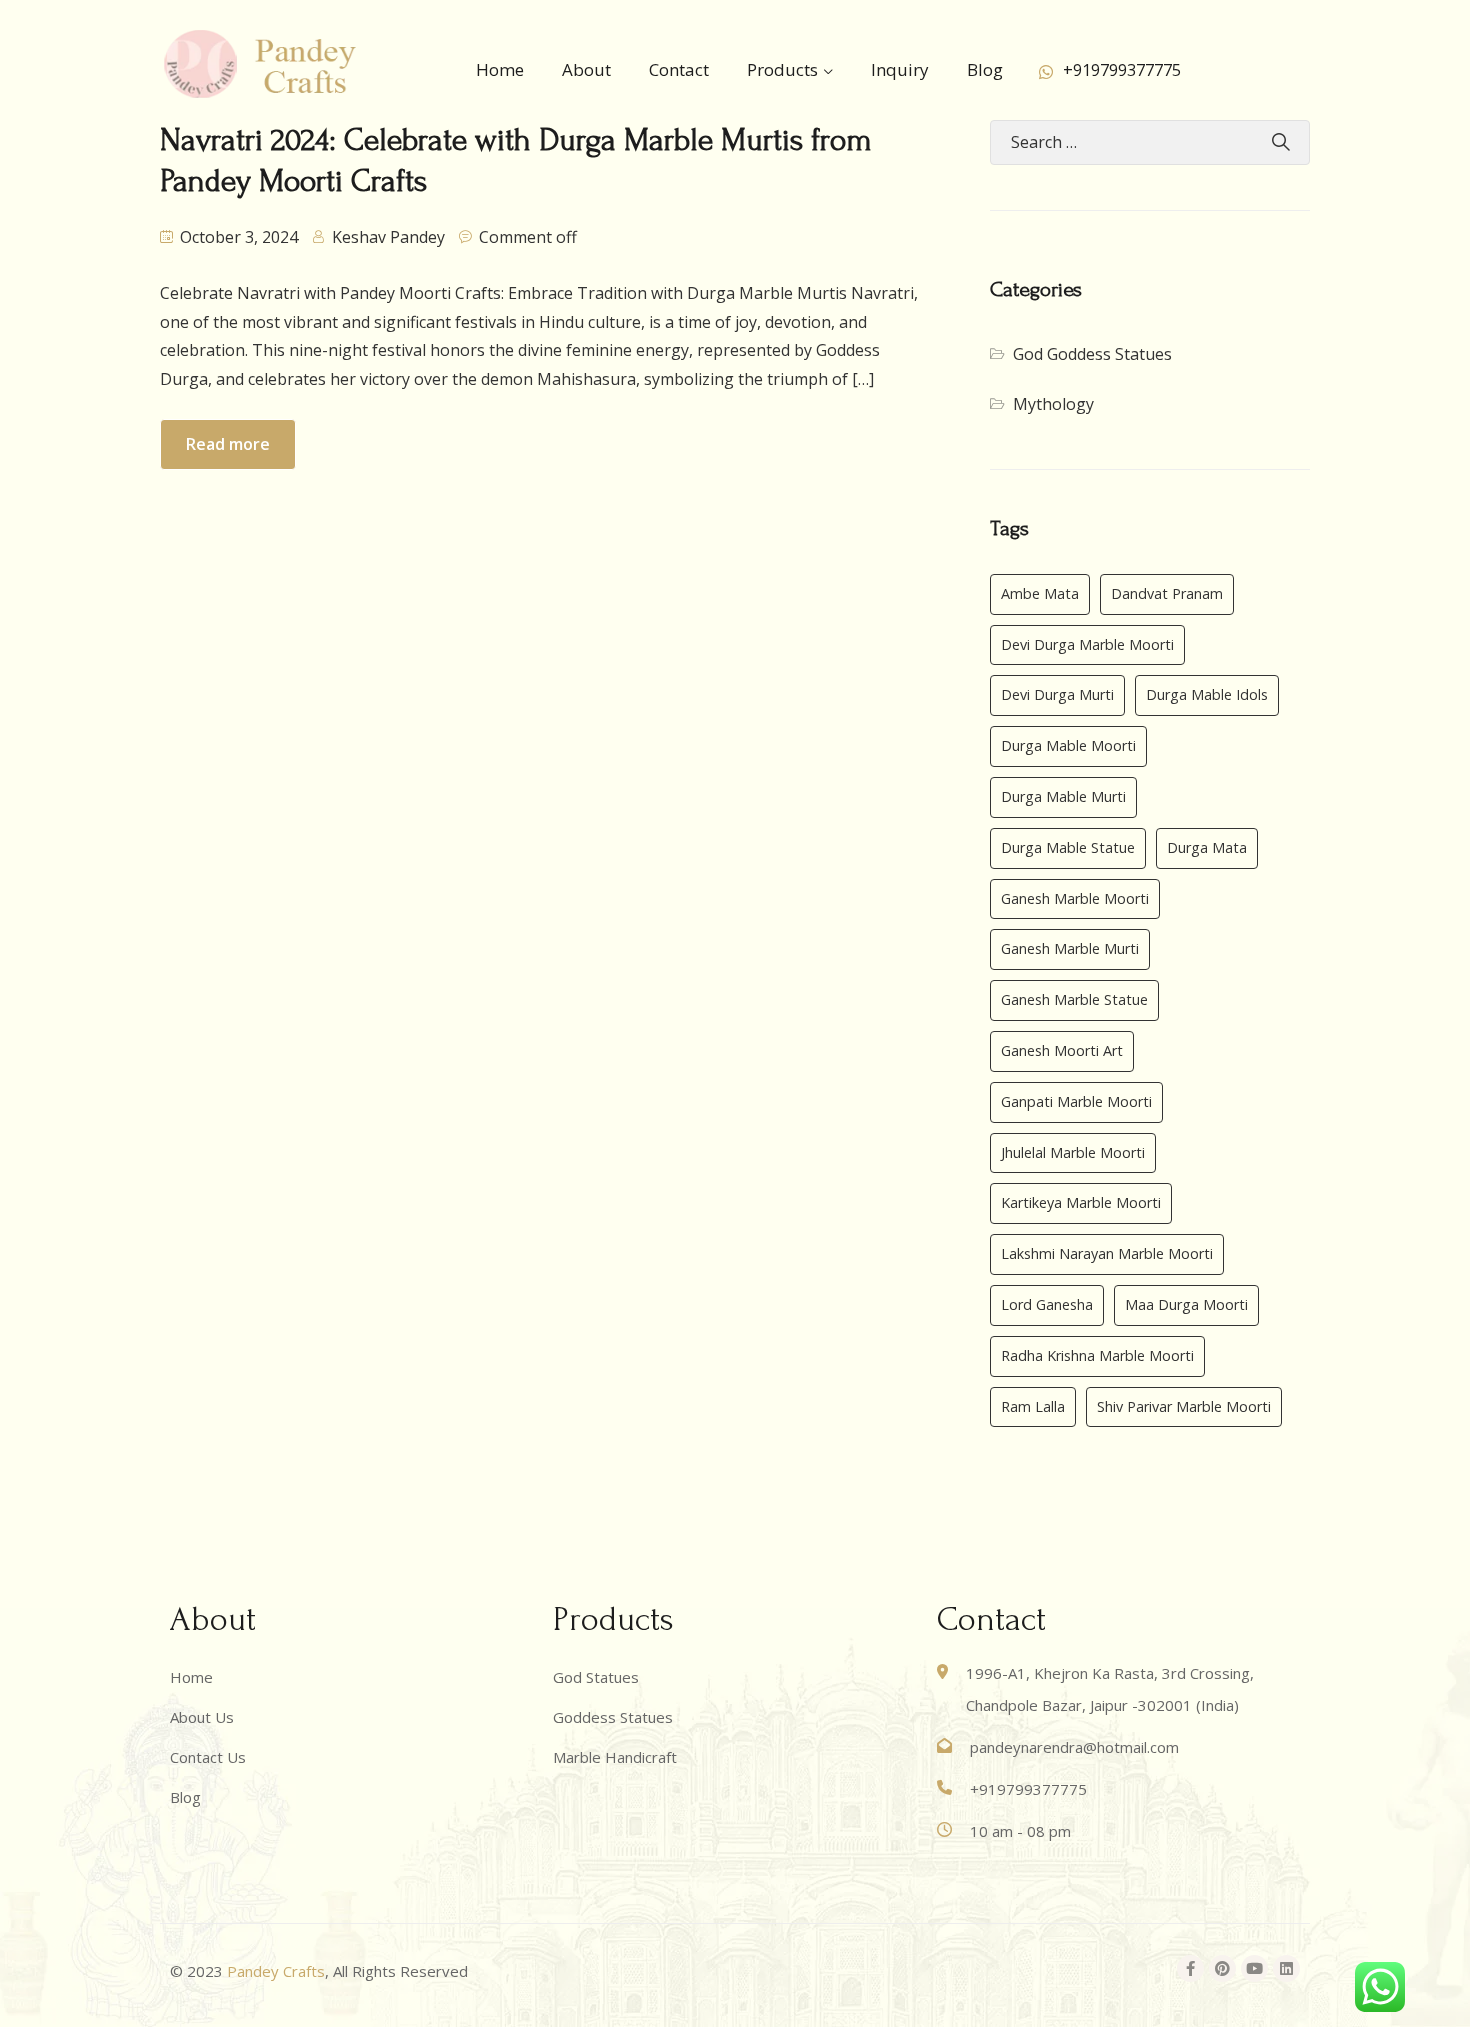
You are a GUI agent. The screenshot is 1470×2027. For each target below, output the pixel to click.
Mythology (1053, 404)
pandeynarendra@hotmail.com (1074, 1747)
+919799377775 (1122, 70)
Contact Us (208, 1757)
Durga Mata (1207, 847)
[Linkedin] (1286, 1968)
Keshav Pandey (388, 237)
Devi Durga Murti (1057, 694)
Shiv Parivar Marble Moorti (1184, 1406)
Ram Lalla (1033, 1406)
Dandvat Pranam (1167, 593)
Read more (228, 444)
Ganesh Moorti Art (1062, 1050)
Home (500, 69)
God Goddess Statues (1092, 354)
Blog (985, 69)
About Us (202, 1717)
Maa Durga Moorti (1186, 1304)
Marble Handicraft (615, 1757)
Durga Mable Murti (1063, 796)
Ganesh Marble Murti (1070, 948)
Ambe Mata (1040, 593)
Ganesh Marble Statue (1074, 999)
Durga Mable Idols (1207, 694)
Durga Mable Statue (1068, 847)
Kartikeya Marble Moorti (1081, 1202)
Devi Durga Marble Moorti (1087, 644)
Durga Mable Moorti (1068, 745)
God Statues (596, 1677)
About (586, 69)
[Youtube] (1254, 1968)
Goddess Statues (613, 1717)
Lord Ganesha (1047, 1304)
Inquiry (900, 69)
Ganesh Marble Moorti (1075, 898)
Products (782, 69)
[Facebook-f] (1190, 1968)
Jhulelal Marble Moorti (1073, 1152)
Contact (679, 69)
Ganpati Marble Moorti (1076, 1101)
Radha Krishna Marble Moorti (1097, 1355)
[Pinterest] (1222, 1968)
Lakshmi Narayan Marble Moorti (1107, 1253)
